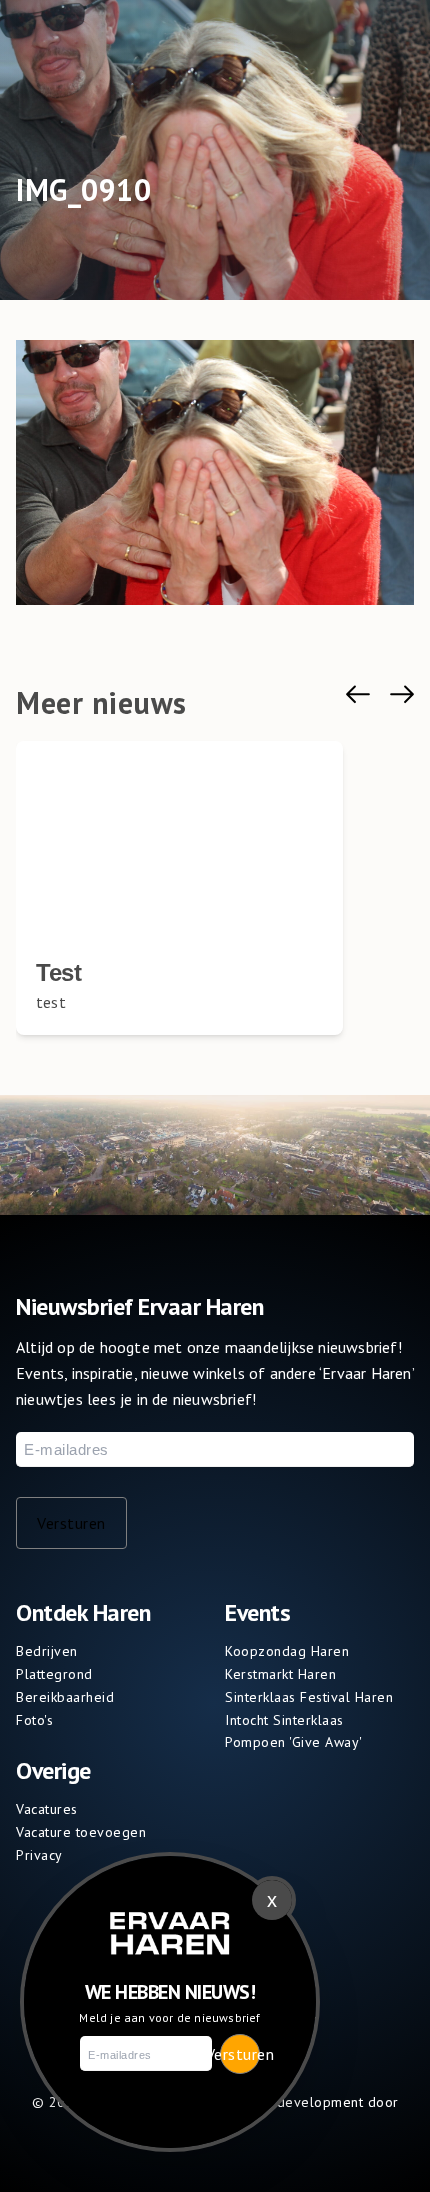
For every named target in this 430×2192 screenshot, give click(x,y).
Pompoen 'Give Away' (294, 1742)
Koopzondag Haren (287, 1651)
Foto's (34, 1720)
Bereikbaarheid (65, 1697)
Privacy (39, 1855)
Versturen (71, 1523)
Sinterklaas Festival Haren (309, 1697)
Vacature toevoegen (81, 1832)
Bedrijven (47, 1651)
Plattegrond (54, 1674)
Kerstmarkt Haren (280, 1674)
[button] (358, 694)
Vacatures (47, 1809)
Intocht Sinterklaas (284, 1720)
